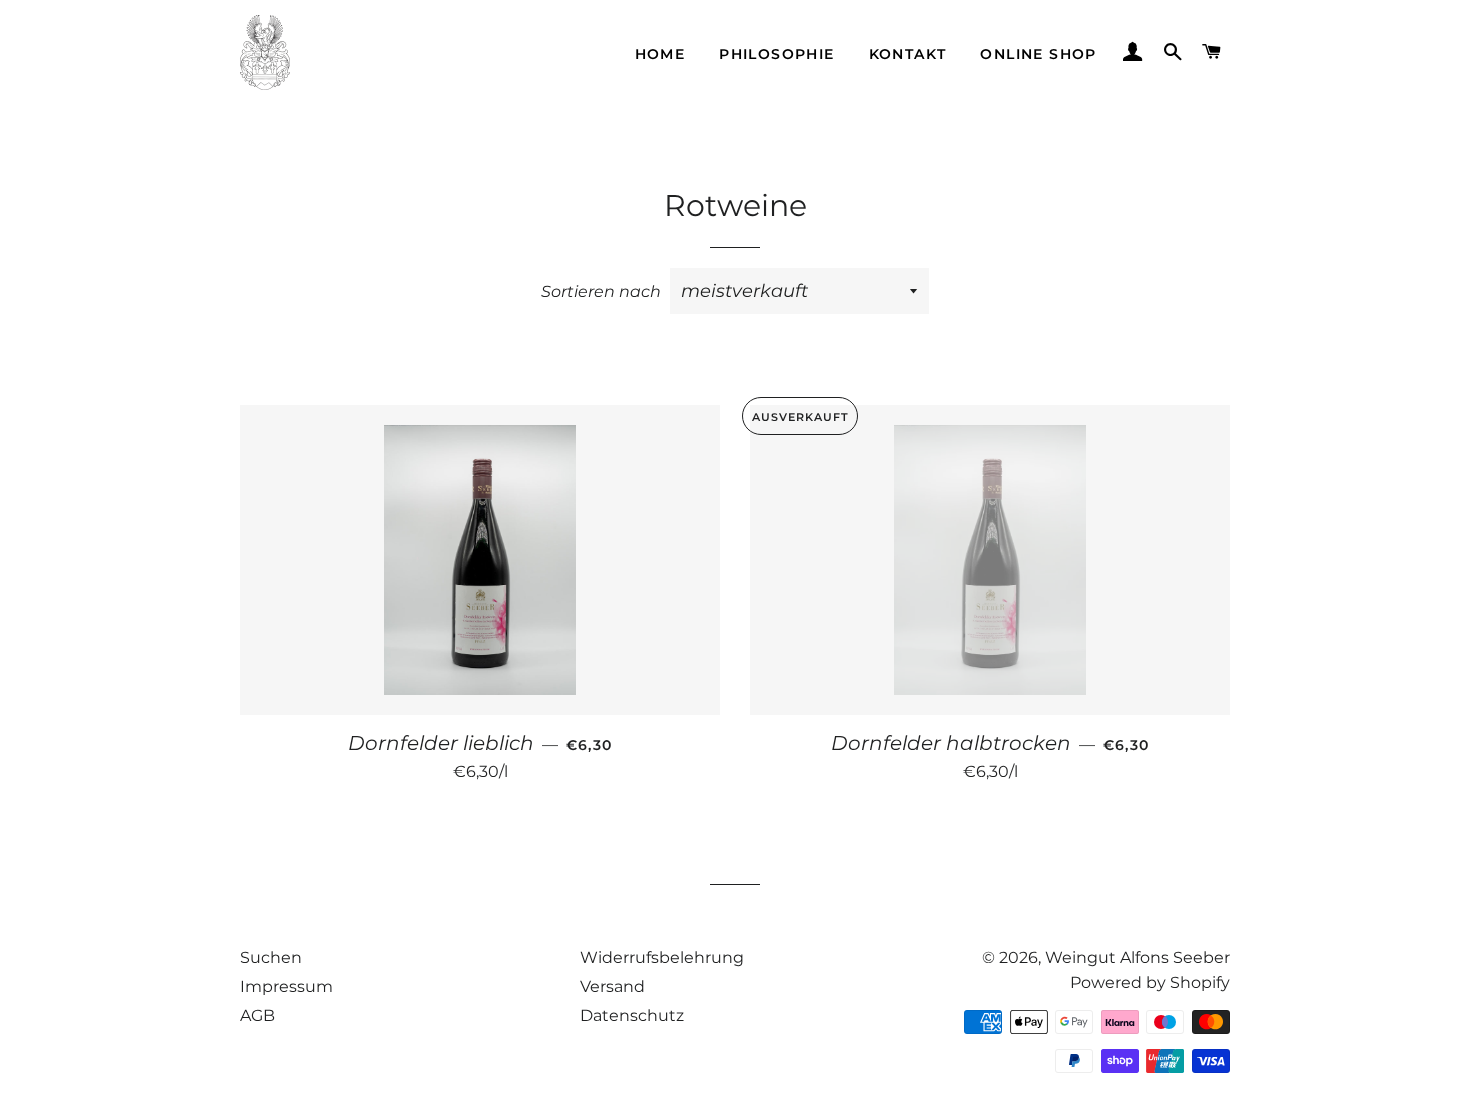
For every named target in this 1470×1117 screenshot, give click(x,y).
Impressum (286, 986)
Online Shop (1038, 54)
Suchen (271, 957)
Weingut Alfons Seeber (1137, 957)
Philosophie (776, 54)
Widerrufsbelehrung (662, 957)
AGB (257, 1015)
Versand (612, 986)
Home (660, 54)
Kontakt (908, 54)
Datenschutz (632, 1015)
